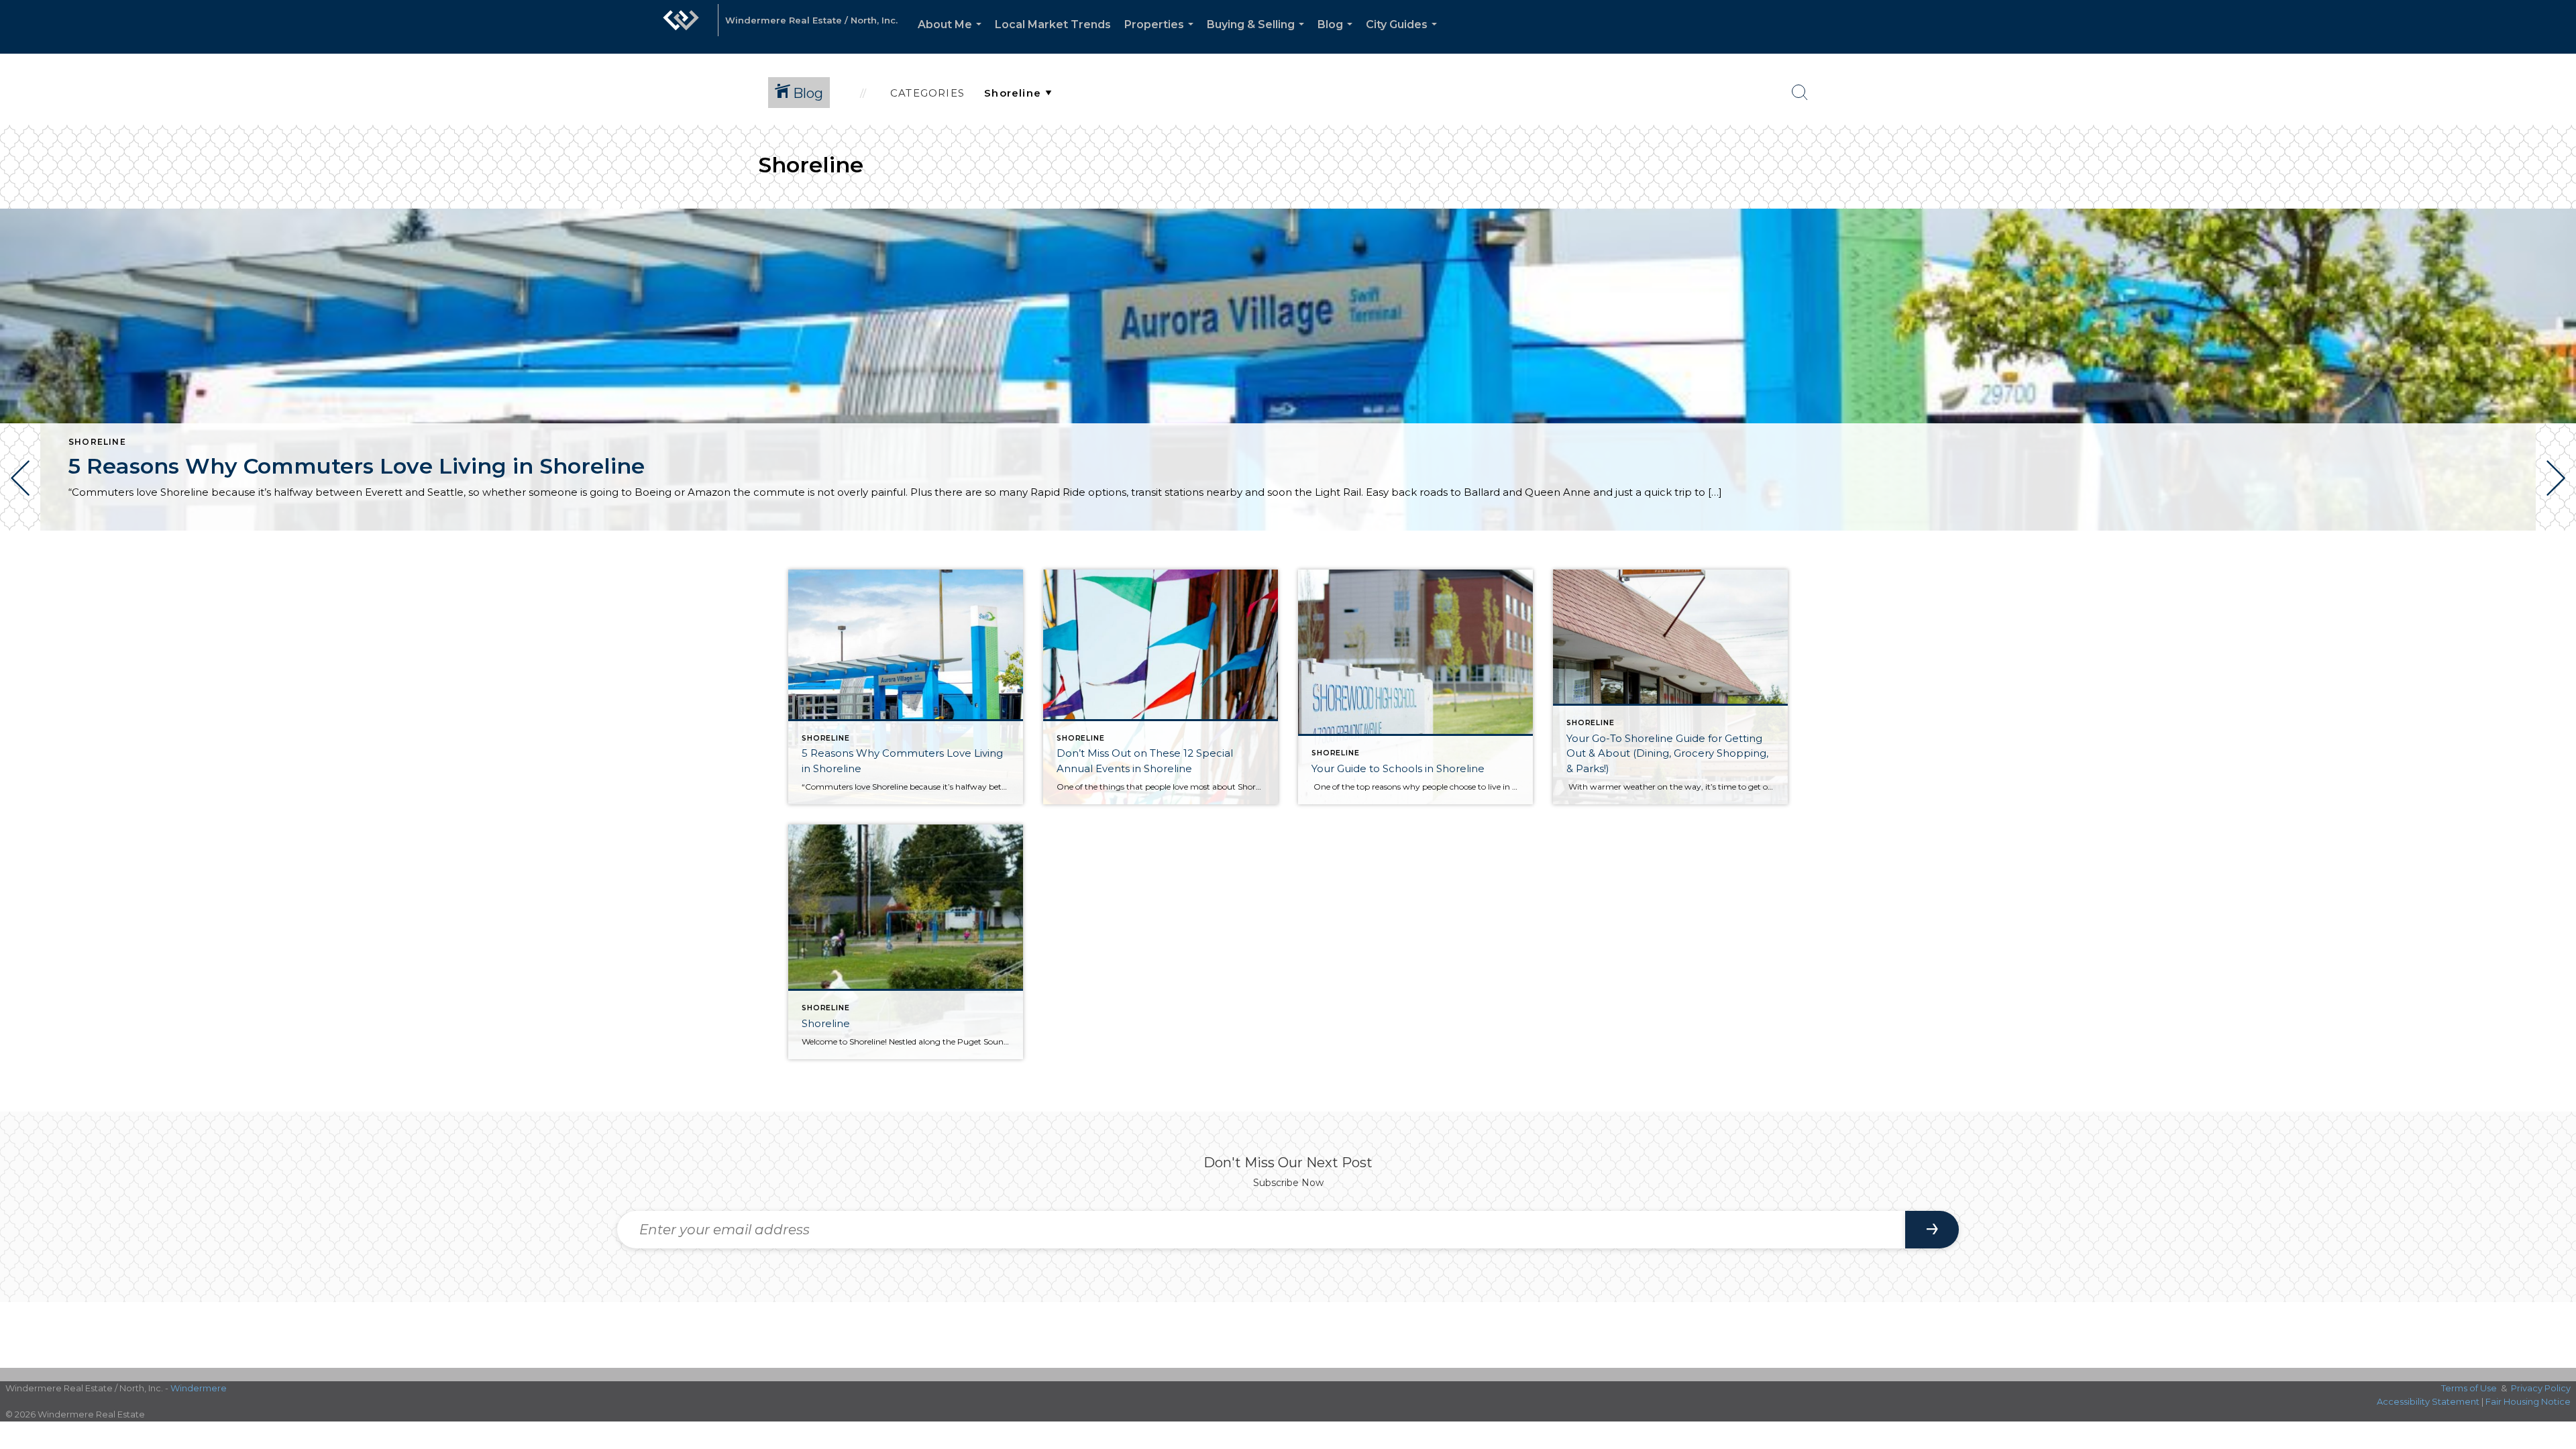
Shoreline (97, 442)
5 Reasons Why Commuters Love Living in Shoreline (357, 466)
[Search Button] (1800, 93)
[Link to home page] (681, 27)
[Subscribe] (1932, 1230)
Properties (1162, 36)
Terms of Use (2469, 1388)
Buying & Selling (1258, 36)
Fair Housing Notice (2528, 1401)
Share (2555, 569)
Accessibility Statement (2428, 1401)
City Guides (1404, 36)
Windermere (199, 1388)
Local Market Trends (1053, 24)
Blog (1338, 36)
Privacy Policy (2541, 1388)
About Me (952, 36)
